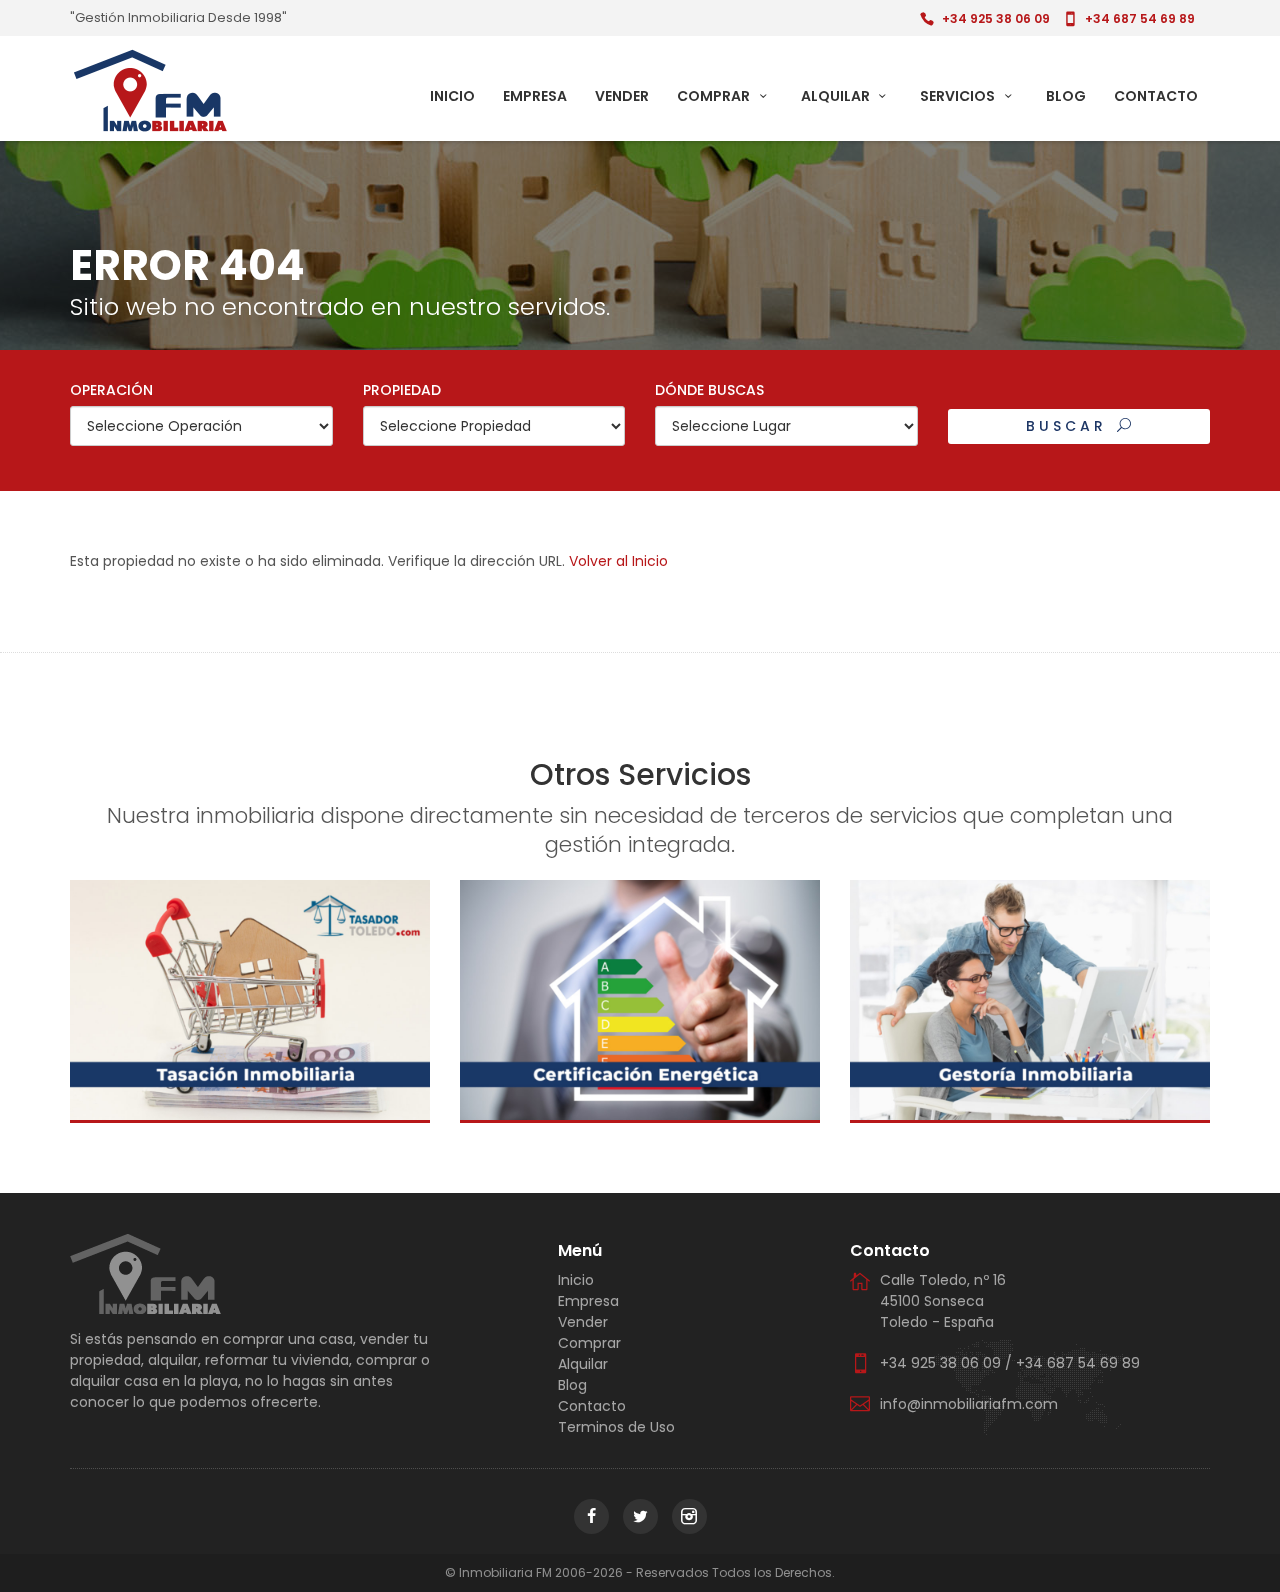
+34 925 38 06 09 (996, 18)
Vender (622, 96)
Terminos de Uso (616, 1427)
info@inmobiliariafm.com (969, 1404)
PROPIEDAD (402, 390)
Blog (1066, 96)
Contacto (1156, 96)
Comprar (715, 96)
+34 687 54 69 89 (1140, 18)
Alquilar (837, 96)
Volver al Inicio (618, 561)
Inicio (452, 96)
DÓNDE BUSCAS (709, 390)
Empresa (535, 96)
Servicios (959, 96)
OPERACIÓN (111, 390)
